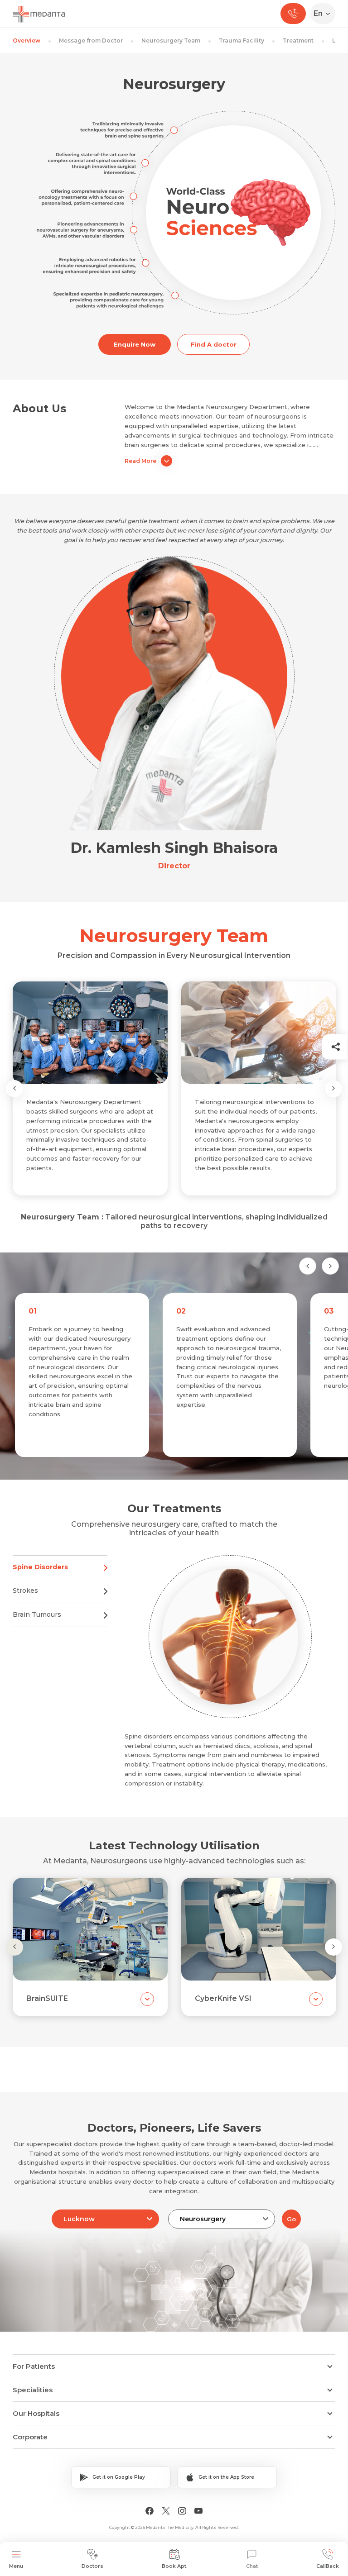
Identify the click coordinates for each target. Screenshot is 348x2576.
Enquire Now (135, 344)
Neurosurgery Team (171, 40)
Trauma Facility (242, 40)
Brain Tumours (37, 1614)
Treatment (298, 40)
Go (291, 2219)
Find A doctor (214, 344)
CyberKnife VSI (223, 1998)
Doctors (92, 2566)
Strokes (25, 1590)
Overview (27, 40)
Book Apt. (175, 2566)
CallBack (328, 2566)
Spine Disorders (40, 1567)
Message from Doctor (91, 40)
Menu (16, 2566)
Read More (140, 461)
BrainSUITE (47, 1998)
